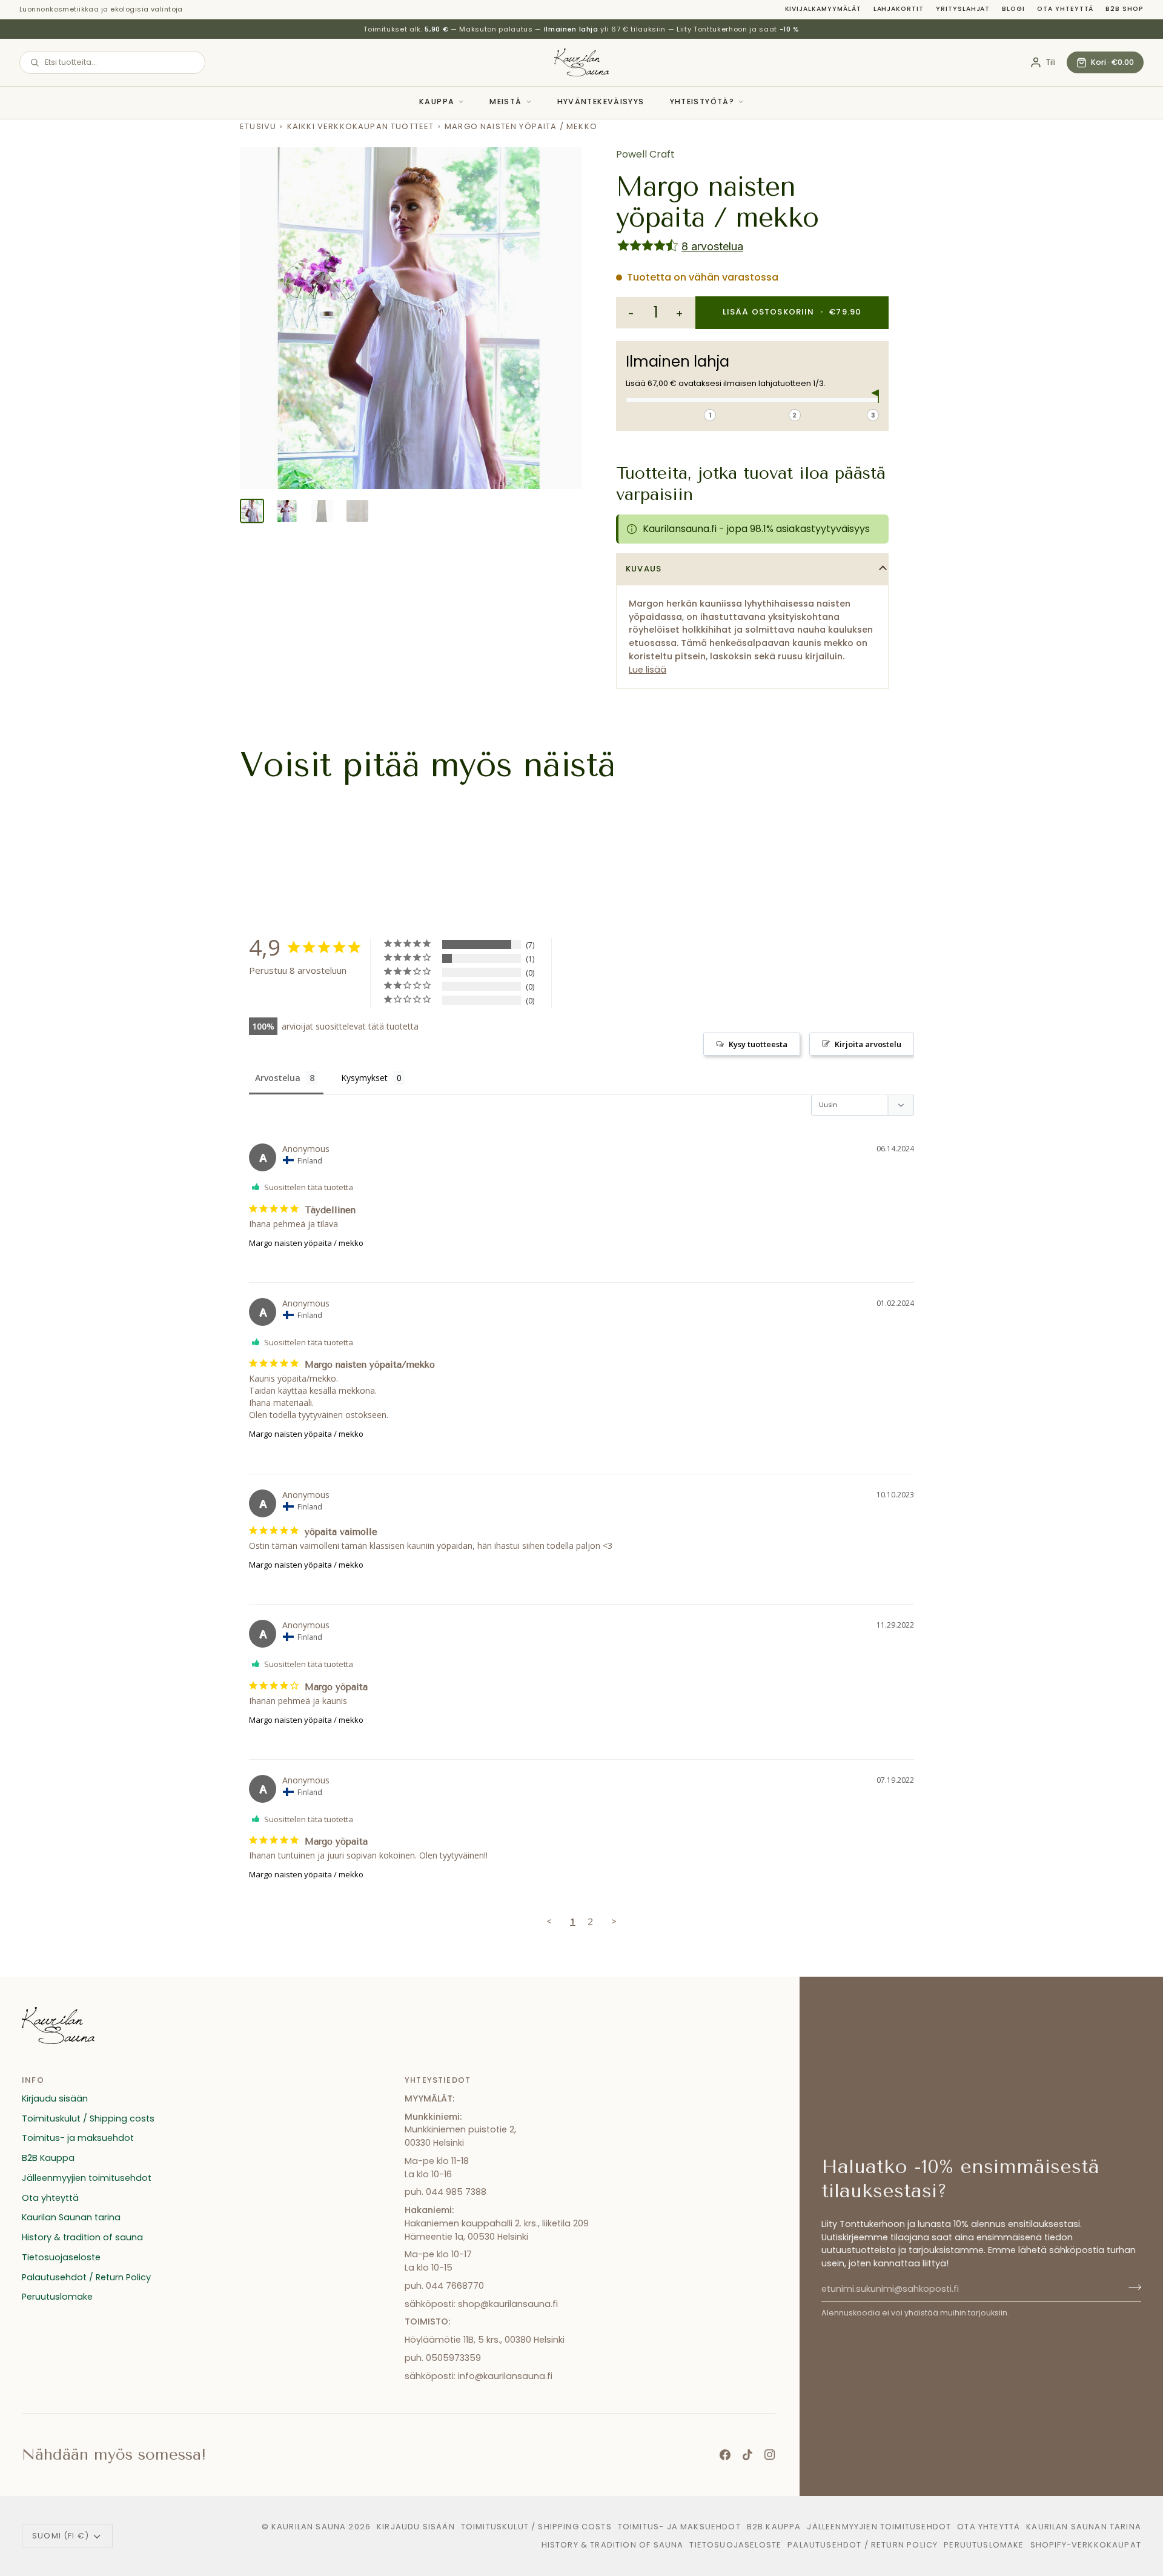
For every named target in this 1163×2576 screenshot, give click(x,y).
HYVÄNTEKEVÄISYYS (601, 102)
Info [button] (33, 2080)
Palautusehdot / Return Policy (86, 2277)
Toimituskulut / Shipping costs (88, 2118)
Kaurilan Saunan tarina (71, 2217)
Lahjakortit (899, 9)
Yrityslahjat (963, 9)
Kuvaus (644, 569)
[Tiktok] (747, 2455)
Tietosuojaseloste (61, 2257)
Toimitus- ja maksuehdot (78, 2138)
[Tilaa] (1131, 2288)
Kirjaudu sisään (55, 2098)
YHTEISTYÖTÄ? (702, 102)
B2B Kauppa (48, 2158)
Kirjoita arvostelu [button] (868, 1044)
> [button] (614, 1921)
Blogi (1013, 9)
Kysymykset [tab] (364, 1078)
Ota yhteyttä (1065, 9)
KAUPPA (437, 102)
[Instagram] (770, 2455)
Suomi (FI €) (61, 2536)
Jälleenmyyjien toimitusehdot (87, 2178)
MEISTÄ (505, 102)
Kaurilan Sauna (309, 2527)
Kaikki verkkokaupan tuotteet (361, 126)
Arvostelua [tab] (278, 1078)
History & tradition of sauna (82, 2237)
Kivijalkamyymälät (823, 9)
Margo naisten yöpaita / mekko (306, 1243)
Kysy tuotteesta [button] (758, 1044)
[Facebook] (725, 2455)
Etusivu (258, 126)
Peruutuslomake (57, 2297)
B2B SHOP (1125, 9)
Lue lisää (648, 670)
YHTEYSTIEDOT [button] (438, 2080)
